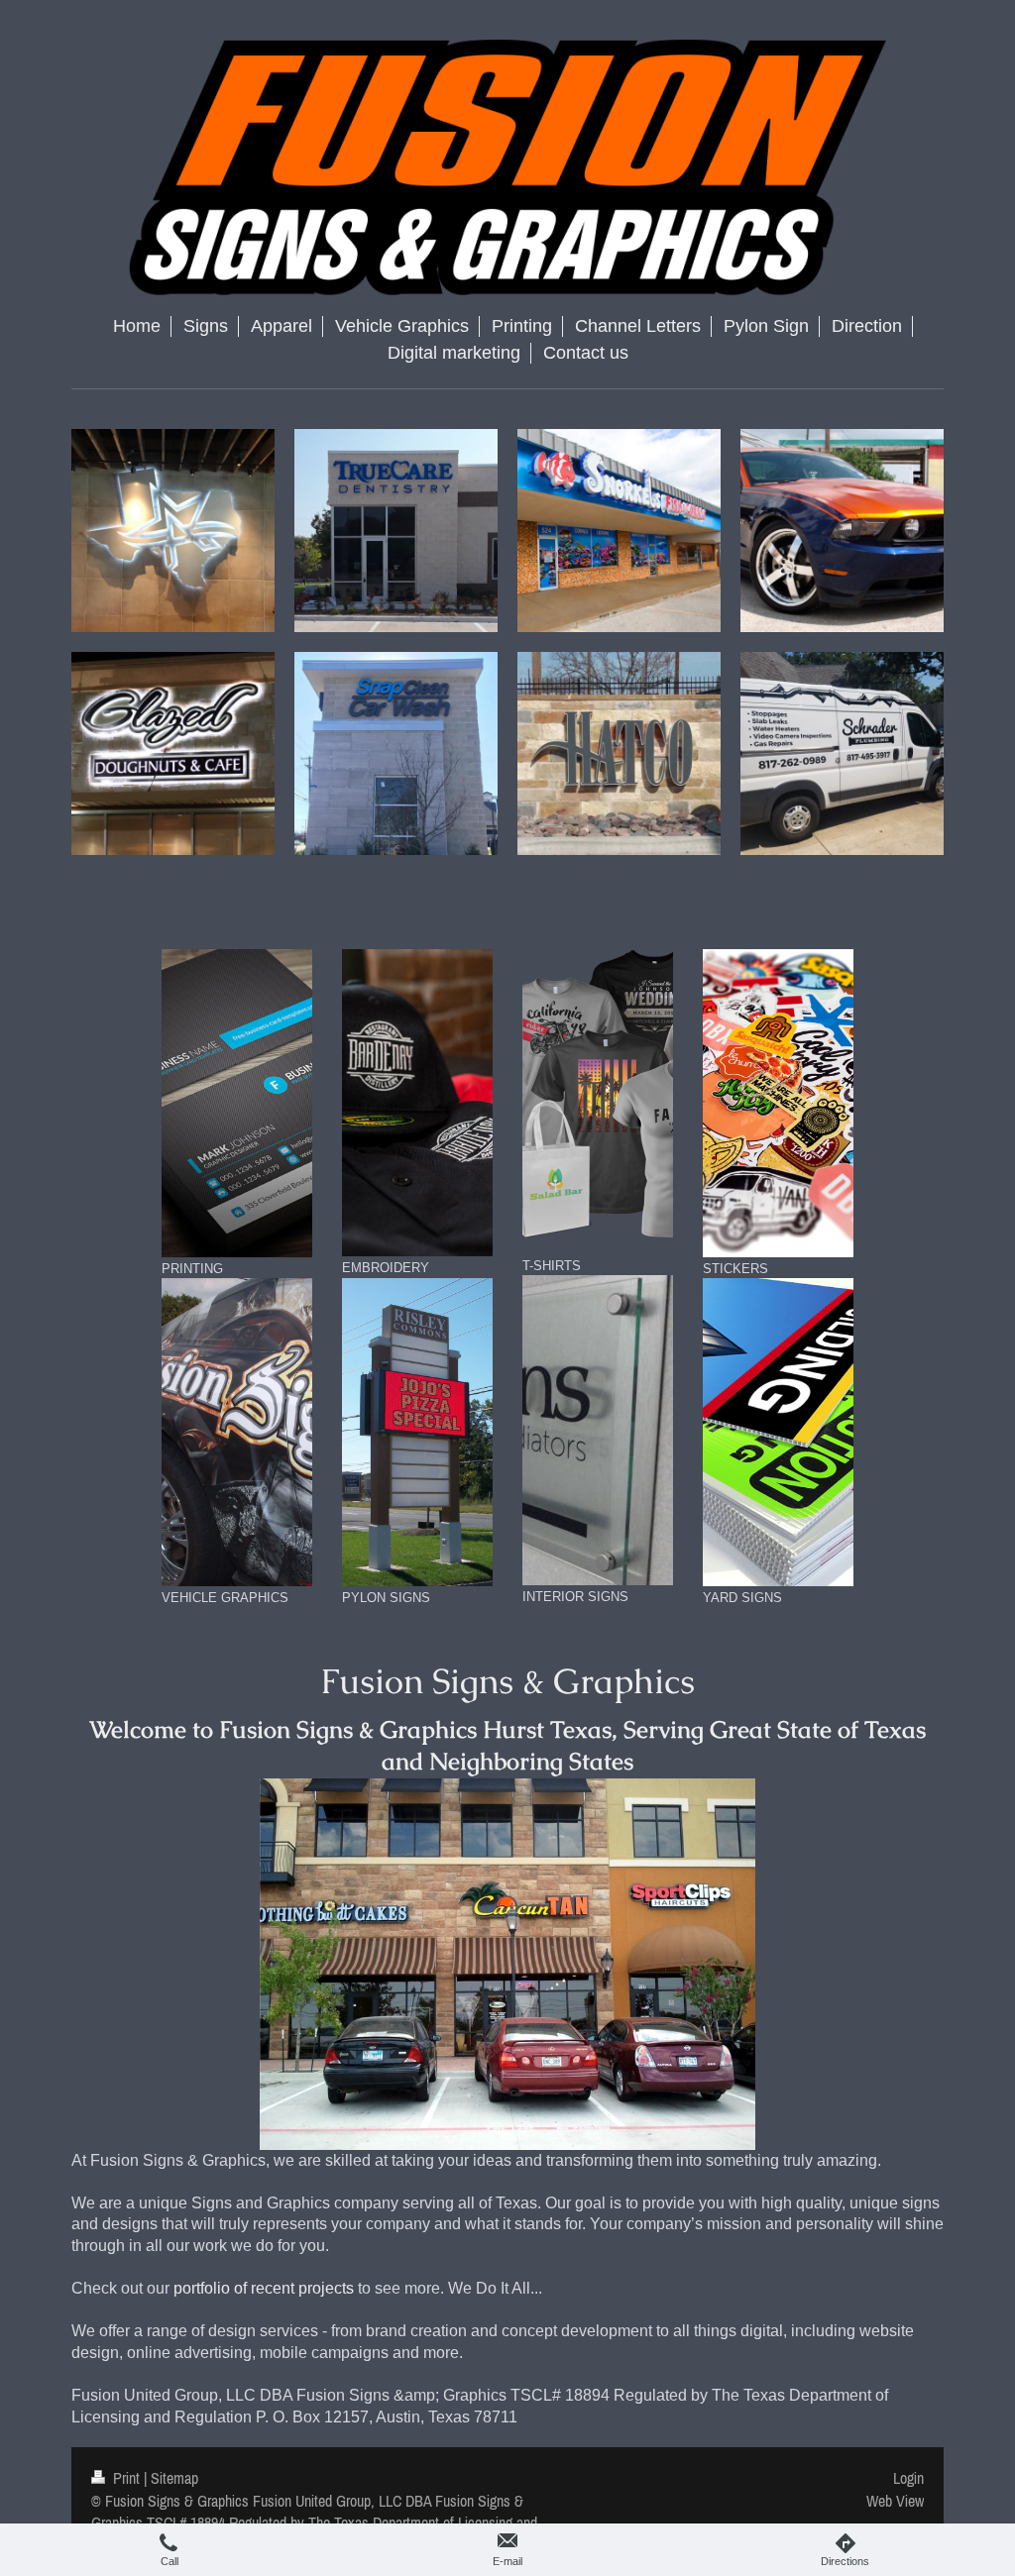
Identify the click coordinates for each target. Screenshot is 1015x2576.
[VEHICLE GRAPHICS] (237, 1432)
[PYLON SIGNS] (417, 1432)
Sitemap (174, 2478)
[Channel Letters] (507, 1964)
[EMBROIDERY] (417, 1103)
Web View (895, 2501)
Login (908, 2478)
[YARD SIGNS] (778, 1432)
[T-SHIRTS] (598, 1102)
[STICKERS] (778, 1103)
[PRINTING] (237, 1103)
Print (126, 2478)
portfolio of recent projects (264, 2288)
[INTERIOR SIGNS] (598, 1430)
